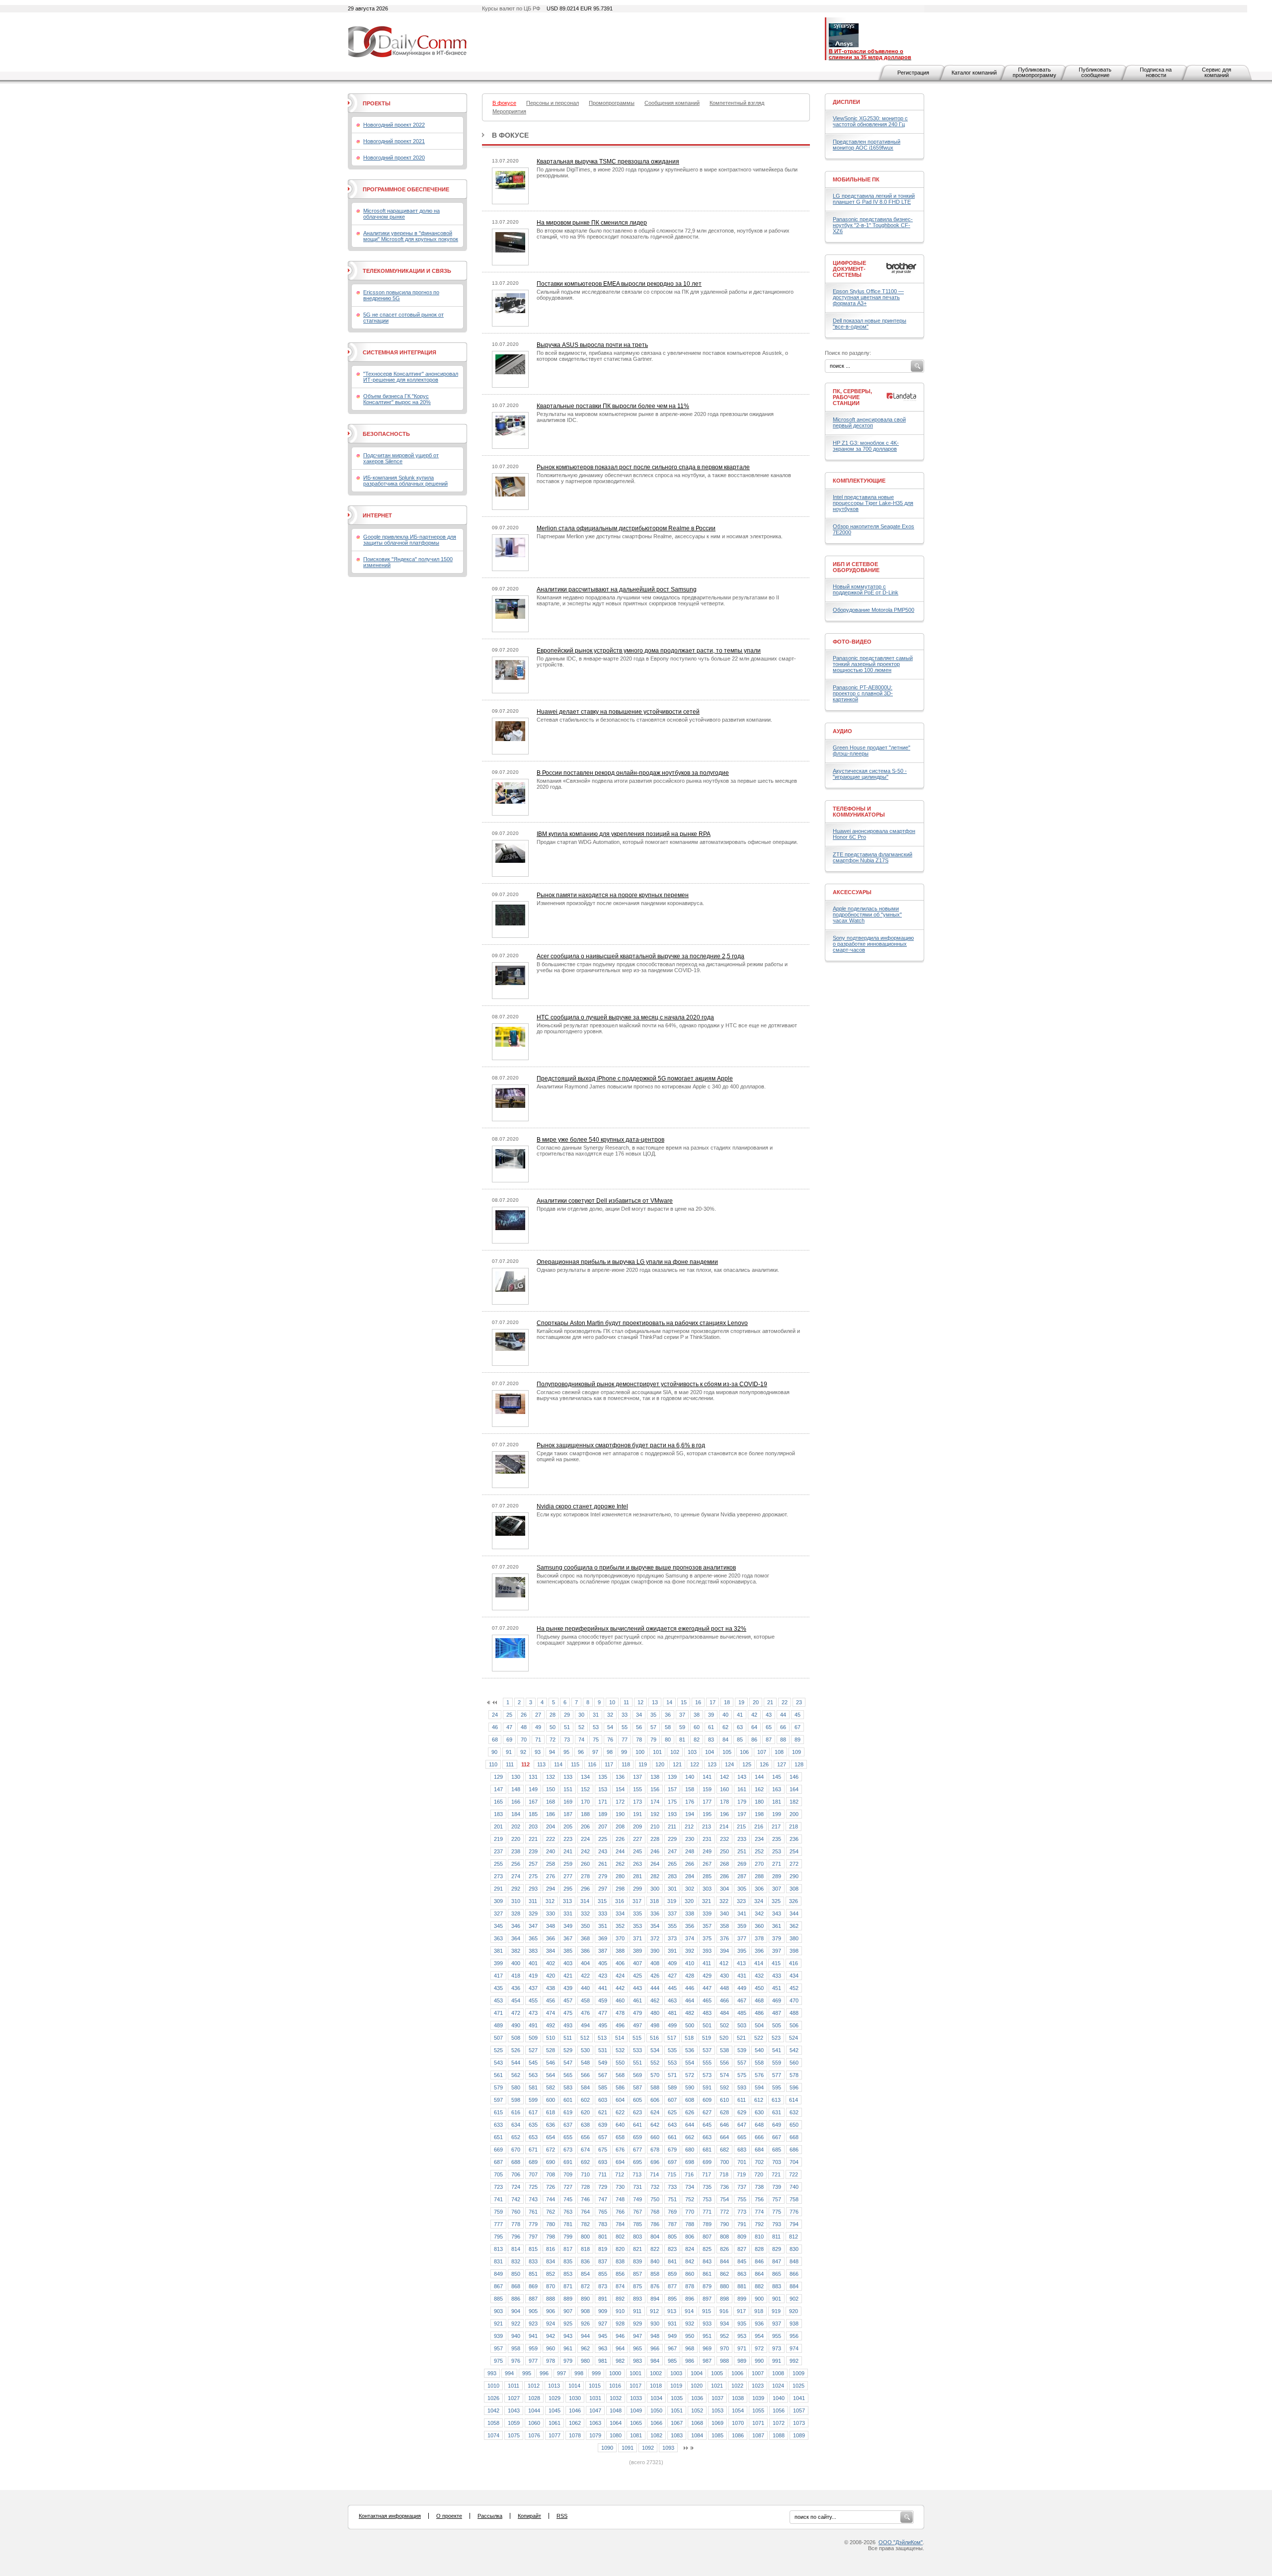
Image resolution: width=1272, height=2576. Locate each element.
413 (741, 1963)
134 (585, 1777)
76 (610, 1740)
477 (603, 2013)
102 (675, 1752)
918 (759, 2311)
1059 (514, 2423)
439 (568, 1988)
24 (495, 1715)
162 (759, 1789)
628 (724, 2112)
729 (603, 2187)
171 (603, 1802)
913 (672, 2311)
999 (596, 2373)
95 (566, 1752)
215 (741, 1827)
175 (672, 1802)
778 (516, 2224)
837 (603, 2261)
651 (498, 2137)
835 (568, 2261)
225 (603, 1839)
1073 (799, 2423)
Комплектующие (859, 481)
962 (585, 2348)
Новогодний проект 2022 (394, 125)
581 (533, 2087)
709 (568, 2174)
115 (575, 1764)
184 (516, 1814)
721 (776, 2174)
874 (620, 2286)
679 (672, 2150)
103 (692, 1752)
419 (533, 1976)
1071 (758, 2423)
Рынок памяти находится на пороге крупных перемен (613, 895)
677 (637, 2150)
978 (551, 2361)
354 (655, 1926)
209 (637, 1827)
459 (603, 2000)
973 (777, 2348)
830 (794, 2249)
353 (637, 1926)
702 (759, 2162)
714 (654, 2174)
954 (759, 2336)
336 (655, 1913)
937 (777, 2324)
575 (742, 2075)
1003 (676, 2373)
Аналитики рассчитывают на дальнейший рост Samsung (617, 589)
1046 (575, 2410)
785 (637, 2224)
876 (655, 2286)
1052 (697, 2410)
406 (620, 1963)
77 (625, 1740)
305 (742, 1889)
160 (724, 1789)
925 (568, 2324)
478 (620, 2013)
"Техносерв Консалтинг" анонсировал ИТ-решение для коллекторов (411, 377)
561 (498, 2075)
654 (551, 2137)
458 (585, 2000)
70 (524, 1740)
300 (655, 1889)
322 (724, 1901)
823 (672, 2249)
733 (672, 2187)
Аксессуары (852, 892)
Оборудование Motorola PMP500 (874, 610)
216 (759, 1827)
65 (769, 1727)
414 (759, 1963)
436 (516, 1988)
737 (742, 2187)
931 (672, 2324)
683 (742, 2150)
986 (690, 2361)
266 (690, 1864)
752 (690, 2199)
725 (533, 2187)
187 (568, 1814)
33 (625, 1715)
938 (794, 2324)
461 (637, 2000)
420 (551, 1976)
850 (516, 2274)
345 (498, 1926)
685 (777, 2150)
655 (568, 2137)
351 (603, 1926)
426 (655, 1976)
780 (551, 2224)
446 (690, 1988)
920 (794, 2311)
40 (725, 1715)
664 (724, 2137)
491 (533, 2025)
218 (794, 1827)
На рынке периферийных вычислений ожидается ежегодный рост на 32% (641, 1629)
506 (794, 2025)
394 (724, 1951)
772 (724, 2212)
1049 (636, 2410)
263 (637, 1864)
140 (690, 1777)
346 (516, 1926)
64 (754, 1727)
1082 (656, 2435)
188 (585, 1814)
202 (516, 1827)
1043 (514, 2410)
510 (551, 2038)
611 (742, 2100)
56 (639, 1727)
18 (727, 1702)
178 (724, 1802)
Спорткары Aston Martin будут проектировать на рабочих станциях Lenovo (642, 1323)
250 (724, 1851)
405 (603, 1963)
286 (724, 1876)
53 (596, 1727)
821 (637, 2249)
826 (724, 2249)
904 (516, 2311)
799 (568, 2237)
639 (603, 2125)
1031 (595, 2398)
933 (707, 2324)
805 (672, 2237)
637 (568, 2125)
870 (551, 2286)
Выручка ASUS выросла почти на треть (592, 345)
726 (551, 2187)
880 (724, 2286)
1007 (758, 2373)
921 (498, 2324)
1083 (677, 2435)
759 (498, 2212)
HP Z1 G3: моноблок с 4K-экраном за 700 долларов (866, 446)
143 (742, 1777)
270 (759, 1864)
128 (799, 1764)
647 (742, 2125)
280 (620, 1876)
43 (769, 1715)
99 (624, 1752)
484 (724, 2013)
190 (620, 1814)
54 (610, 1727)
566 (585, 2075)
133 (568, 1777)
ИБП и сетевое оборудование (856, 567)
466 (724, 2000)
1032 (616, 2398)
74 (581, 1740)
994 (509, 2373)
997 (561, 2373)
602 (585, 2100)
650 (794, 2125)
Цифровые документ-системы (849, 269)
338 (690, 1913)
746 (585, 2199)
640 (620, 2125)
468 (759, 2000)
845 (742, 2261)
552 (655, 2063)
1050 (656, 2410)
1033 (636, 2398)
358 (724, 1926)
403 (568, 1963)
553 (672, 2063)
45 (797, 1715)
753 (707, 2199)
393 (707, 1951)
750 (655, 2199)
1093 (668, 2448)
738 (759, 2187)
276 (551, 1876)
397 (777, 1951)
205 (568, 1827)
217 (776, 1827)
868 (516, 2286)
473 (533, 2013)
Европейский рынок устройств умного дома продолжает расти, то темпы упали (649, 651)
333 (603, 1913)
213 (707, 1827)
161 (742, 1789)
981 (603, 2361)
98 (610, 1752)
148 (516, 1789)
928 (620, 2324)
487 (777, 2013)
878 (690, 2286)
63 (740, 1727)
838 (620, 2261)
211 (672, 1827)
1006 (737, 2373)
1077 (555, 2435)
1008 (778, 2373)
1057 (799, 2410)
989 (742, 2361)
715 (672, 2174)
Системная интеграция (399, 352)
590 (690, 2087)
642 (655, 2125)
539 (742, 2050)
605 (637, 2100)
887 (533, 2299)
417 (498, 1976)
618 (551, 2112)
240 (551, 1851)
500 (690, 2025)
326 (794, 1901)
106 (744, 1752)
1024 (778, 2386)
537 (707, 2050)
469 (777, 2000)
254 (794, 1851)
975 (498, 2361)
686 (794, 2150)
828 (759, 2249)
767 (637, 2212)
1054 (738, 2410)
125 (747, 1764)
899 (742, 2299)
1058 (493, 2423)
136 (620, 1777)
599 (533, 2100)
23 (799, 1702)
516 (654, 2038)
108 (779, 1752)
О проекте (449, 2516)
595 (777, 2087)
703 (777, 2162)
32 (610, 1715)
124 (729, 1764)
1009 (798, 2373)
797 (533, 2237)
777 (498, 2224)
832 (516, 2261)
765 (603, 2212)
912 (654, 2311)
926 (585, 2324)
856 (620, 2274)
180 (759, 1802)
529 (568, 2050)
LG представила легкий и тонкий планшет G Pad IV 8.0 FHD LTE (874, 199)
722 (794, 2174)
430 (724, 1976)
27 (538, 1715)
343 (777, 1913)
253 (777, 1851)
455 (533, 2000)
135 (603, 1777)
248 (690, 1851)
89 (797, 1740)
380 (794, 1938)
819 (603, 2249)
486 (759, 2013)
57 (653, 1727)
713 (637, 2174)
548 (585, 2063)
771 (707, 2212)
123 (712, 1764)
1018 (656, 2386)
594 (759, 2087)
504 (759, 2025)
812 (794, 2237)
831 (498, 2261)
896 (690, 2299)
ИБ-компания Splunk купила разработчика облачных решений (405, 481)
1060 (534, 2423)
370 (620, 1938)
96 (581, 1752)
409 (672, 1963)
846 (759, 2261)
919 (776, 2311)
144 (759, 1777)
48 (524, 1727)
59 (682, 1727)
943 (568, 2336)
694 (620, 2162)
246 (655, 1851)
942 (551, 2336)
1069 (717, 2423)
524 (794, 2038)
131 (533, 1777)
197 (742, 1814)
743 (533, 2199)
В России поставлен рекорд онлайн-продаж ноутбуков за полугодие (633, 773)
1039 (758, 2398)
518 (689, 2038)
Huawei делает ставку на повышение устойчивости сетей (618, 712)
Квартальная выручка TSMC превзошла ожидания (608, 162)
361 (777, 1926)
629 (742, 2112)
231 (707, 1839)
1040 (779, 2398)
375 (707, 1938)
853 (568, 2274)
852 (551, 2274)
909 (603, 2311)
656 (585, 2137)
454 (516, 2000)
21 (770, 1702)
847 (777, 2261)
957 (498, 2348)
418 (516, 1976)
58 (668, 1727)
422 (585, 1976)
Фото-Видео (852, 642)
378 (759, 1938)
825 (707, 2249)
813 (498, 2249)
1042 (493, 2410)
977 (533, 2361)
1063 (595, 2423)
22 (785, 1702)
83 (711, 1740)
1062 (575, 2423)
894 (655, 2299)
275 (533, 1876)
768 (655, 2212)
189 (603, 1814)
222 (551, 1839)
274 (516, 1876)
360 (759, 1926)
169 (568, 1802)
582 (551, 2087)
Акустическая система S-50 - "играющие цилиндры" (870, 774)
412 (724, 1963)
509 (533, 2038)
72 (553, 1740)
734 (690, 2187)
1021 (717, 2386)
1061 (555, 2423)
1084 (697, 2435)
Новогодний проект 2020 (394, 158)
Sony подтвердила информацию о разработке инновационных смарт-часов (873, 944)
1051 (677, 2410)
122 (695, 1764)
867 (498, 2286)
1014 (574, 2386)
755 (742, 2199)
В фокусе (510, 135)
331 (568, 1913)
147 (498, 1789)
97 (595, 1752)
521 (741, 2038)
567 (603, 2075)
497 (637, 2025)
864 (759, 2274)
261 (603, 1864)
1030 (575, 2398)
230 (690, 1839)
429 (707, 1976)
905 (533, 2311)
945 (603, 2336)
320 (689, 1901)
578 (794, 2075)
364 (516, 1938)
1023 (758, 2386)
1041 (799, 2398)
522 (759, 2038)
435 (498, 1988)
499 (672, 2025)
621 (603, 2112)
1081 (636, 2435)
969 (707, 2348)
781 (568, 2224)
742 (516, 2199)
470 (794, 2000)
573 (707, 2075)
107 (762, 1752)
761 (533, 2212)
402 (551, 1963)
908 (585, 2311)
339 (707, 1913)
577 (777, 2075)
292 (516, 1889)
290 (794, 1876)
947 (637, 2336)
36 (668, 1715)
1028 (534, 2398)
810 (759, 2237)
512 (585, 2038)
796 (516, 2237)
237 (498, 1851)
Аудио (842, 731)
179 (742, 1802)
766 (620, 2212)
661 (672, 2137)
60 (697, 1727)
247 (672, 1851)
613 (776, 2100)
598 (516, 2100)
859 (672, 2274)
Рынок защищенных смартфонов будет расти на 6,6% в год (621, 1445)
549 (603, 2063)
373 (672, 1938)
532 (620, 2050)
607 (672, 2100)
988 (724, 2361)
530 (585, 2050)
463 (672, 2000)
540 (759, 2050)
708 (551, 2174)
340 (724, 1913)
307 (777, 1889)
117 (609, 1764)
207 (603, 1827)
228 (655, 1839)
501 (707, 2025)
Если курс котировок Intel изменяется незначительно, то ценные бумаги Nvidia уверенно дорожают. (662, 1514)
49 (538, 1727)
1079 (595, 2435)
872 (585, 2286)
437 (533, 1988)
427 (672, 1976)
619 (568, 2112)
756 (759, 2199)
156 (655, 1789)
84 (725, 1740)
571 (672, 2075)
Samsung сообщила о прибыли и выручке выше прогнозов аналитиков (636, 1568)
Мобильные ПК (856, 179)
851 (533, 2274)
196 (724, 1814)
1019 (676, 2386)
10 (612, 1702)
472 (516, 2013)
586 (620, 2087)
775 (777, 2212)
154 (620, 1789)
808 (724, 2237)
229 (672, 1839)
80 (668, 1740)
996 (544, 2373)
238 (516, 1851)
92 (523, 1752)
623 (637, 2112)
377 (742, 1938)
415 (776, 1963)
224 (585, 1839)
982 (620, 2361)
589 (672, 2087)
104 (710, 1752)
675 (603, 2150)
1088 (779, 2435)
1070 (738, 2423)
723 (498, 2187)
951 (707, 2336)
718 (724, 2174)
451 (777, 1988)
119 (643, 1764)
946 (620, 2336)
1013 (554, 2386)
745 (568, 2199)
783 (603, 2224)
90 (494, 1752)
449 (742, 1988)
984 (655, 2361)
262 (620, 1864)
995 (527, 2373)
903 (498, 2311)
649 (777, 2125)
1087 (758, 2435)
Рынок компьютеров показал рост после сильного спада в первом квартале (643, 467)
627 (707, 2112)
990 (759, 2361)
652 (516, 2137)
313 (567, 1901)
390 (655, 1951)
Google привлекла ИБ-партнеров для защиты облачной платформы (410, 540)
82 (697, 1740)
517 (672, 2038)
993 (492, 2373)
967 (672, 2348)
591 (707, 2087)
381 (498, 1951)
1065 (636, 2423)
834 (551, 2261)
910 (620, 2311)
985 (672, 2361)
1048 (616, 2410)
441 (603, 1988)
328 (516, 1913)
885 (498, 2299)
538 (724, 2050)
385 (568, 1951)
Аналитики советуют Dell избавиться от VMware (605, 1201)
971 (742, 2348)
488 (794, 2013)
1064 (616, 2423)
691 (568, 2162)
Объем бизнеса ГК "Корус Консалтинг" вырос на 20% (397, 399)
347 (533, 1926)
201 (498, 1827)
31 (596, 1715)
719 (741, 2174)
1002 (656, 2373)
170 (585, 1802)
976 (516, 2361)
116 (592, 1764)
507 (498, 2038)
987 (707, 2361)
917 (741, 2311)
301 (672, 1889)
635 (533, 2125)
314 (585, 1901)
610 (724, 2100)
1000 (615, 2373)
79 (653, 1740)
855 (603, 2274)
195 (707, 1814)
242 (585, 1851)
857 (637, 2274)
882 (759, 2286)
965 (637, 2348)
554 (690, 2063)
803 (637, 2237)
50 (553, 1727)
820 (620, 2249)
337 (672, 1913)
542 (794, 2050)
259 (568, 1864)
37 (682, 1715)
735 (707, 2187)
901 (777, 2299)
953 (742, 2336)
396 (759, 1951)
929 (637, 2324)
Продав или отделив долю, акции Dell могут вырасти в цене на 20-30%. (626, 1209)
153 (603, 1789)
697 (672, 2162)
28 (553, 1715)
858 (655, 2274)
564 (551, 2075)
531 (603, 2050)
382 (516, 1951)
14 (669, 1702)
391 (672, 1951)
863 (742, 2274)
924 (551, 2324)
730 (620, 2187)
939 (498, 2336)
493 (568, 2025)
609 (707, 2100)
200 (794, 1814)
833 (533, 2261)
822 (655, 2249)
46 (495, 1727)
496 (620, 2025)
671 (533, 2150)
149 (533, 1789)
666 (759, 2137)
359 (742, 1926)
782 (585, 2224)
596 (794, 2087)
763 (568, 2212)
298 (620, 1889)
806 (690, 2237)
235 (777, 1839)
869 (533, 2286)
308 (794, 1889)
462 (655, 2000)
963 (603, 2348)
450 (759, 1988)
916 (724, 2311)
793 (777, 2224)
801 (603, 2237)
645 (707, 2125)
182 (794, 1802)
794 (794, 2224)
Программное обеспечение (406, 189)
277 (568, 1876)
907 (568, 2311)
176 (690, 1802)
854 (585, 2274)
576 (759, 2075)
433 (777, 1976)
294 (551, 1889)
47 (509, 1727)
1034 (656, 2398)
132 (551, 1777)
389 (637, 1951)
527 (533, 2050)
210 (655, 1827)
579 (498, 2087)
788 (690, 2224)
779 (533, 2224)
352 (620, 1926)
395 (742, 1951)
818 (585, 2249)
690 (551, 2162)
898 (724, 2299)
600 (551, 2100)
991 (777, 2361)
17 (713, 1702)
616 (516, 2112)
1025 (798, 2386)
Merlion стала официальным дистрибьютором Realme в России (626, 528)
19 (741, 1702)
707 (533, 2174)
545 (533, 2063)
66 (783, 1727)
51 (567, 1727)
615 (498, 2112)
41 (740, 1715)
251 (742, 1851)
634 (516, 2125)
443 (637, 1988)
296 (585, 1889)
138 (655, 1777)
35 (653, 1715)
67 (797, 1727)
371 (637, 1938)
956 (794, 2336)
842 (690, 2261)
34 (639, 1715)
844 (724, 2261)
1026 (493, 2398)
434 (794, 1976)
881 (742, 2286)
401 (533, 1963)
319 (672, 1901)
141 (707, 1777)
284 (690, 1876)
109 (796, 1752)
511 (568, 2038)
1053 (717, 2410)
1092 (648, 2448)
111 (510, 1764)
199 (777, 1814)
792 (759, 2224)
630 (759, 2112)
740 (794, 2187)
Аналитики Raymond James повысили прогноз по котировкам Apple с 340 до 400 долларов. (651, 1086)
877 (672, 2286)
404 (585, 1963)
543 (498, 2063)
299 (637, 1889)
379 (777, 1938)
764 (585, 2212)
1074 (493, 2435)
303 (707, 1889)
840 (655, 2261)
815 (533, 2249)
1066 (656, 2423)
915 (707, 2311)
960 (551, 2348)
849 (498, 2274)
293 (533, 1889)
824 (690, 2249)
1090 (607, 2448)
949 (672, 2336)
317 (637, 1901)
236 (794, 1839)
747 (603, 2199)
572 (690, 2075)
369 (603, 1938)
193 (672, 1814)
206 (585, 1827)
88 (783, 1740)
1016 (615, 2386)
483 (707, 2013)
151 (568, 1789)
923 (533, 2324)
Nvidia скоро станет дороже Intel (582, 1506)
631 (777, 2112)
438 (551, 1988)
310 (516, 1901)
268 (724, 1864)
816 (551, 2249)
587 (637, 2087)
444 (655, 1988)
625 (672, 2112)
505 (777, 2025)
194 (690, 1814)
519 (707, 2038)
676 (620, 2150)
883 (777, 2286)
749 (637, 2199)
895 (672, 2299)
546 (551, 2063)
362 (794, 1926)
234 (759, 1839)
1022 (737, 2386)
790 (724, 2224)
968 (690, 2348)
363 (498, 1938)
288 (759, 1876)
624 (655, 2112)
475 (568, 2013)
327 (498, 1913)
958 (516, 2348)
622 (620, 2112)
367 (568, 1938)
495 (603, 2025)
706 (516, 2174)
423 (603, 1976)
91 (509, 1752)
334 (620, 1913)
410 (690, 1963)
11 (626, 1702)
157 (672, 1789)
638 (585, 2125)
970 (724, 2348)
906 (551, 2311)
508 (516, 2038)
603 (603, 2100)
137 (637, 1777)
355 (672, 1926)
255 (498, 1864)
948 (655, 2336)
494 (585, 2025)
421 (568, 1976)
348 (551, 1926)
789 (707, 2224)
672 (551, 2150)
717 (707, 2174)
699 (707, 2162)
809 (742, 2237)
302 (690, 1889)
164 (794, 1789)
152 (585, 1789)
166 (516, 1802)
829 (777, 2249)
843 (707, 2261)
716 (689, 2174)
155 (637, 1789)
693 (603, 2162)
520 (724, 2038)
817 (568, 2249)
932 (690, 2324)
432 (759, 1976)
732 (655, 2187)
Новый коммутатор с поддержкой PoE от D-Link (866, 589)
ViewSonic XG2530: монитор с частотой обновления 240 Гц (870, 121)
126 (764, 1764)
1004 (697, 2373)
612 (759, 2100)
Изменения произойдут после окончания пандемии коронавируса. (620, 903)
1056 (779, 2410)
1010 (493, 2386)
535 (672, 2050)
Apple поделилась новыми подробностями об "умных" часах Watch (867, 914)
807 (707, 2237)
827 (742, 2249)
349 (568, 1926)
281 (637, 1876)
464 (690, 2000)
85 (740, 1740)
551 (637, 2063)
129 (498, 1777)
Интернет (377, 515)
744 (551, 2199)
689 (533, 2162)
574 (724, 2075)
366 (551, 1938)
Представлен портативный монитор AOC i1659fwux (867, 145)
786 (655, 2224)
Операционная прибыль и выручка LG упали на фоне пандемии (627, 1262)
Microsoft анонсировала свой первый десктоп (869, 422)
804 (655, 2237)
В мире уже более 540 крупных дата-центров (600, 1140)
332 (585, 1913)
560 (794, 2063)
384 (551, 1951)
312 (550, 1901)
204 (551, 1827)
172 (620, 1802)
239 (533, 1851)
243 (603, 1851)
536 (690, 2050)
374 (690, 1938)
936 (759, 2324)
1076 (534, 2435)
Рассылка (490, 2516)
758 (794, 2199)
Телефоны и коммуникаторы (859, 812)
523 (776, 2038)
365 (533, 1938)
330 (551, 1913)
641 (637, 2125)
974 (794, 2348)
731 (637, 2187)
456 (551, 2000)
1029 (555, 2398)
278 (585, 1876)
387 (603, 1951)
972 (759, 2348)
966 (655, 2348)
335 (637, 1913)
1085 (717, 2435)
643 (672, 2125)
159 (707, 1789)
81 (682, 1740)
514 (620, 2038)
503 (742, 2025)
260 (585, 1864)
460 (620, 2000)
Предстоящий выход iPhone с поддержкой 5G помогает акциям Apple (635, 1079)
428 (690, 1976)
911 (637, 2311)
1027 (514, 2398)
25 (509, 1715)
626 (690, 2112)
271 (777, 1864)
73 (567, 1740)
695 (637, 2162)
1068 (697, 2423)
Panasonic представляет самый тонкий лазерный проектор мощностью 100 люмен (873, 664)
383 (533, 1951)
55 (625, 1727)
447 (707, 1988)
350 (585, 1926)
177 (707, 1802)
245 (637, 1851)
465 (707, 2000)
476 (585, 2013)
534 (655, 2050)
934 (724, 2324)
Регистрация (913, 73)
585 (603, 2087)
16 (698, 1702)
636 (551, 2125)
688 (516, 2162)
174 (655, 1802)
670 (516, 2150)
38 (697, 1715)
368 (585, 1938)
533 (637, 2050)
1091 (628, 2448)
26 (524, 1715)
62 (725, 1727)
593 (742, 2087)
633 (498, 2125)
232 (724, 1839)
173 (637, 1802)
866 (794, 2274)
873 (603, 2286)
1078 (575, 2435)
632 (794, 2112)
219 (498, 1839)
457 (568, 2000)
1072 (779, 2423)
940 (516, 2336)
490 (516, 2025)
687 (498, 2162)
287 (742, 1876)
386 (585, 1951)
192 (655, 1814)
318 (654, 1901)
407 (637, 1963)
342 (759, 1913)
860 (690, 2274)
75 (596, 1740)
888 (551, 2299)
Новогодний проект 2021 (394, 141)
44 (783, 1715)
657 (603, 2137)
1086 (738, 2435)
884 (794, 2286)
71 (538, 1740)
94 (552, 1752)
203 (533, 1827)
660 (655, 2137)
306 (759, 1889)
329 (533, 1913)
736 (724, 2187)
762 (551, 2212)
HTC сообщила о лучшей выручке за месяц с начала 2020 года (625, 1017)
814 (516, 2249)
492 (551, 2025)
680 (690, 2150)
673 (568, 2150)
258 (551, 1864)
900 (759, 2299)
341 (742, 1913)
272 (794, 1864)
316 (620, 1901)
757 (777, 2199)
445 (672, 1988)
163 (777, 1789)
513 (602, 2038)
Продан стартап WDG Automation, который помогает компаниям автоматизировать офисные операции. (667, 842)
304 (724, 1889)
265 (672, 1864)
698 (690, 2162)
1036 (697, 2398)
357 (707, 1926)
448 (724, 1988)
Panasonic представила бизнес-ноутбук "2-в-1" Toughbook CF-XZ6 (873, 225)
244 (620, 1851)
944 (585, 2336)
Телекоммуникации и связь (407, 271)
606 (655, 2100)
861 (707, 2274)
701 (742, 2162)
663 (707, 2137)
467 (742, 2000)
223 (568, 1839)
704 (794, 2162)
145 (777, 1777)
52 (581, 1727)
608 (690, 2100)
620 (585, 2112)
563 (533, 2075)
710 (585, 2174)
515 (637, 2038)
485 (742, 2013)
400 (516, 1963)
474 (551, 2013)
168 (551, 1802)
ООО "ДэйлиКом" (901, 2542)
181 (777, 1802)
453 (498, 2000)
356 (690, 1926)
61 (711, 1727)
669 (498, 2150)
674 (585, 2150)
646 (724, 2125)
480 (655, 2013)
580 (516, 2087)
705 (498, 2174)
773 (742, 2212)
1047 (595, 2410)
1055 (758, 2410)
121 (677, 1764)
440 (585, 1988)
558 (759, 2063)
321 (707, 1901)
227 (637, 1839)
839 (637, 2261)
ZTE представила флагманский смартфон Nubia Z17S (873, 857)
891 (603, 2299)
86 (754, 1740)
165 (498, 1802)
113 (541, 1764)
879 (707, 2286)
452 (794, 1988)
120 (660, 1764)
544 (516, 2063)
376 (724, 1938)
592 (724, 2087)
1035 (677, 2398)
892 (620, 2299)
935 (742, 2324)
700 (724, 2162)
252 (759, 1851)
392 (690, 1951)
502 (724, 2025)
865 (777, 2274)
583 (568, 2087)
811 (776, 2237)
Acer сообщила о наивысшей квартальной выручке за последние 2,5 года (640, 956)
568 (620, 2075)
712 (620, 2174)
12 (640, 1702)
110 (493, 1764)
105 (727, 1752)
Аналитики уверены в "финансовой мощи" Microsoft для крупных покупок (411, 236)
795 (498, 2237)
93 (538, 1752)
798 (551, 2237)
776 (794, 2212)
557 (742, 2063)
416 (794, 1963)
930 (655, 2324)
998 (579, 2373)
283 (672, 1876)
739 (777, 2187)
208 (620, 1827)
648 (759, 2125)
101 (657, 1752)
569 (637, 2075)
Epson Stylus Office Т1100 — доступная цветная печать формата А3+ (868, 297)
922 (516, 2324)
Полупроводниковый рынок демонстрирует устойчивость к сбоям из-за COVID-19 (652, 1384)
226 (620, 1839)
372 (655, 1938)
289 (777, 1876)
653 (533, 2137)
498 (655, 2025)
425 (637, 1976)
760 (516, 2212)
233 (742, 1839)
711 (602, 2174)
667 (777, 2137)
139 (672, 1777)
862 (724, 2274)
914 (689, 2311)
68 (495, 1740)
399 (498, 1963)
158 (690, 1789)
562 (516, 2075)
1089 (799, 2435)
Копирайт (529, 2516)
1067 (677, 2423)
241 (568, 1851)
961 (568, 2348)
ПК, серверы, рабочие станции (852, 397)
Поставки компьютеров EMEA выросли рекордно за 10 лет (619, 284)
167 (533, 1802)
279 (603, 1876)
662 (690, 2137)
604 (620, 2100)
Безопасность (386, 434)
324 (759, 1901)
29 (567, 1715)
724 (516, 2187)
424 (620, 1976)
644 (690, 2125)
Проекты (377, 103)
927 (603, 2324)
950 (690, 2336)
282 (655, 1876)
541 (777, 2050)
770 (690, 2212)
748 (620, 2199)
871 (568, 2286)
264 (655, 1864)
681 (707, 2150)
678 (655, 2150)
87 (769, 1740)
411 (707, 1963)
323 (741, 1901)
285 (707, 1876)
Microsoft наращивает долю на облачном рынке (401, 214)
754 (724, 2199)
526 (516, 2050)
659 (637, 2137)
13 (655, 1702)
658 (620, 2137)
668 (794, 2137)
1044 (534, 2410)
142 (724, 1777)
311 (533, 1901)
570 (655, 2075)
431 (742, 1976)
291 (498, 1889)
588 (655, 2087)
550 (620, 2063)
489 (498, 2025)
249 (707, 1851)
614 (794, 2100)
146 (794, 1777)
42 (754, 1715)
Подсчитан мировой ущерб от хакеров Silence (401, 458)
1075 (514, 2435)
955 (777, 2336)
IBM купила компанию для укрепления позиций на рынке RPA (624, 834)
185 (533, 1814)
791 (742, 2224)
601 (568, 2100)
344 (794, 1913)
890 (585, 2299)
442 (620, 1988)
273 (498, 1876)
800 (585, 2237)
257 (533, 1864)
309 (498, 1901)
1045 (555, 2410)
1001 (636, 2373)
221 (533, 1839)
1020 (697, 2386)
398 (794, 1951)
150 (551, 1789)
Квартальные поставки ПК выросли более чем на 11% (613, 406)
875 (637, 2286)
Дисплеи (846, 102)
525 (498, 2050)
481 (672, 2013)
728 (585, 2187)
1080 (616, 2435)
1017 (636, 2386)
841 (672, 2261)
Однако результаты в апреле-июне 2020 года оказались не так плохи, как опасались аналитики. (658, 1270)
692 (585, 2162)
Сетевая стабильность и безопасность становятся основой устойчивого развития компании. (654, 720)
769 (672, 2212)
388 (620, 1951)
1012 (534, 2386)
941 (533, 2336)
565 (568, 2075)
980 (585, 2361)
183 (498, 1814)
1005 (717, 2373)
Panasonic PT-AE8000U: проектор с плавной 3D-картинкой (863, 693)
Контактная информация (390, 2516)
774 (759, 2212)
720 (759, 2174)
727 (568, 2187)
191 (637, 1814)
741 (498, 2199)
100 (640, 1752)
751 (672, 2199)
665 (742, 2137)
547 (568, 2063)
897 (707, 2299)
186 (551, 1814)
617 (533, 2112)
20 (756, 1702)
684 (759, 2150)
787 (672, 2224)
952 (724, 2336)
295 (568, 1889)
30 (581, 1715)
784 (620, 2224)
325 (776, 1901)
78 (639, 1740)
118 (626, 1764)
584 (585, 2087)
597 (498, 2100)
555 (707, 2063)
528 (551, 2050)
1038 (738, 2398)
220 (516, 1839)
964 (620, 2348)
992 (794, 2361)
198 (759, 1814)
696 (655, 2162)
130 (516, 1777)
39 (711, 1715)
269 (742, 1864)
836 (585, 2261)
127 (782, 1764)
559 (777, 2063)
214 (724, 1827)
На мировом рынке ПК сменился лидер (592, 223)
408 (655, 1963)
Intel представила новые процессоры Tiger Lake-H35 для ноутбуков (873, 503)
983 (637, 2361)
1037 (717, 2398)
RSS (562, 2516)
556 (724, 2063)
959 (533, 2348)
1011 (514, 2386)
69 (509, 1740)
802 (620, 2237)
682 (724, 2150)
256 (516, 1864)
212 (689, 1827)
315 (602, 1901)
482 (690, 2013)
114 (558, 1764)
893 (637, 2299)
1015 (595, 2386)
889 (568, 2299)
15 (684, 1702)
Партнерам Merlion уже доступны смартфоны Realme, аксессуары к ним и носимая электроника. (660, 536)
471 (498, 2013)
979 (568, 2361)
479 (637, 2013)
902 (794, 2299)
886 (516, 2299)
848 (794, 2261)
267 (707, 1864)
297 (603, 1889)
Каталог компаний (974, 73)
